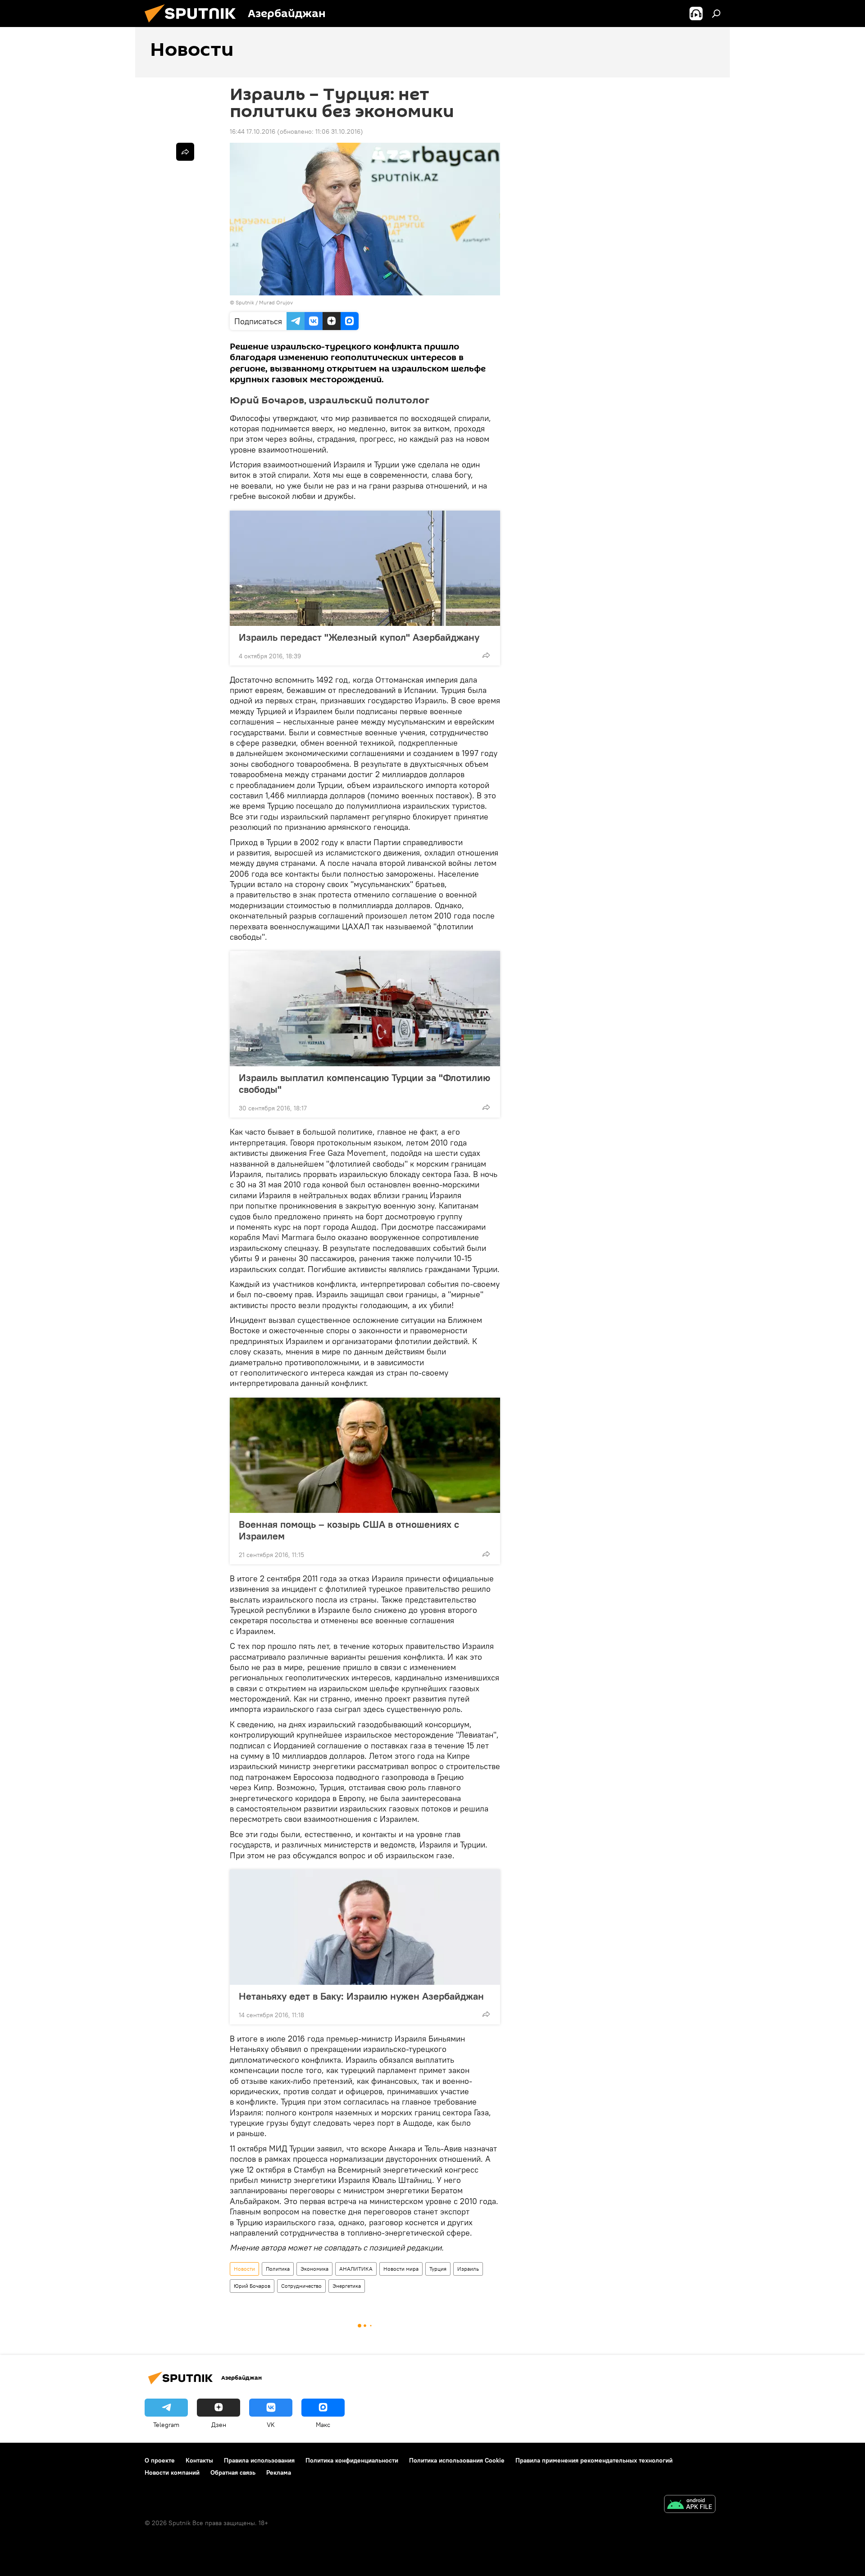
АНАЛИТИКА (356, 2269)
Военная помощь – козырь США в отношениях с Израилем (349, 1530)
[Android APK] (690, 2505)
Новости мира (401, 2269)
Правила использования (259, 2460)
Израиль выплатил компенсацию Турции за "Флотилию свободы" (364, 1083)
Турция (438, 2269)
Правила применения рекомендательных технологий (594, 2460)
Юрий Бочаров (252, 2286)
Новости (244, 2269)
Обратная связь (233, 2472)
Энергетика (347, 2286)
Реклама (279, 2472)
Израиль (468, 2269)
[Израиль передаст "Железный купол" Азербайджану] (365, 568)
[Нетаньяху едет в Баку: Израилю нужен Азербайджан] (365, 1927)
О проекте (160, 2460)
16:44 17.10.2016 (253, 131)
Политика (278, 2269)
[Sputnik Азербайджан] (194, 25)
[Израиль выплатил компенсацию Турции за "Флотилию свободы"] (365, 1009)
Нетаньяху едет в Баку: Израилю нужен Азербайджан (361, 1996)
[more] (486, 655)
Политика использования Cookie (457, 2460)
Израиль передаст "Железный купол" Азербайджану (359, 637)
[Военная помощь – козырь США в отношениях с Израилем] (365, 1455)
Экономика (314, 2269)
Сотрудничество (301, 2286)
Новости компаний (172, 2472)
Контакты (199, 2460)
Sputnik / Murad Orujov (264, 302)
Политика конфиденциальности (352, 2460)
